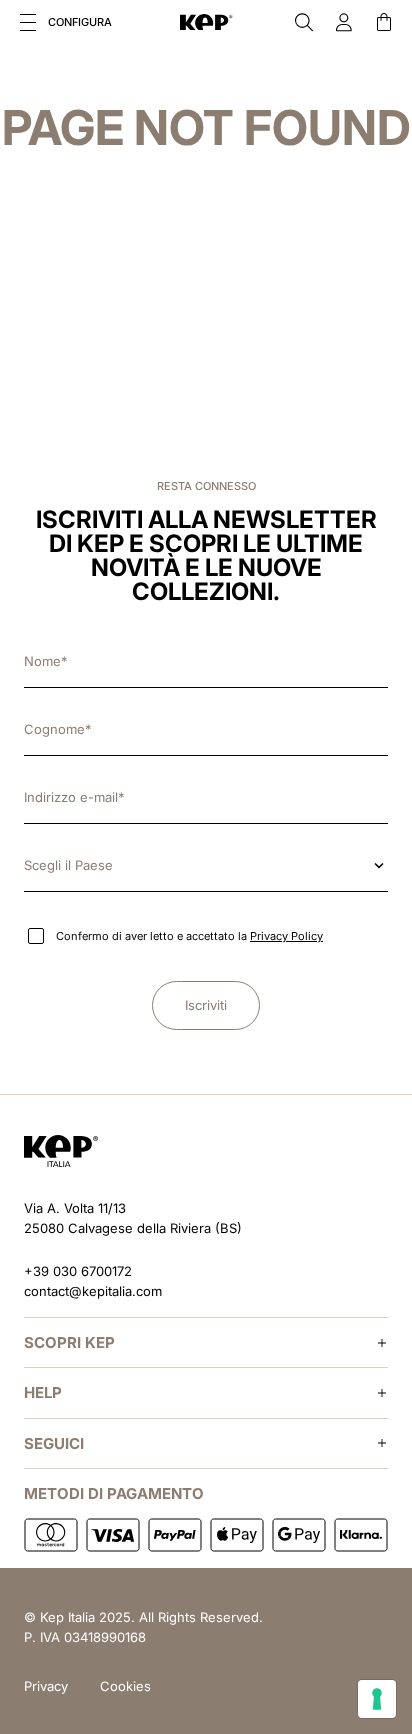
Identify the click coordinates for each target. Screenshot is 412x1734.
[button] (28, 22)
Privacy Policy (286, 936)
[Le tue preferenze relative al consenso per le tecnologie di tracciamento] (377, 1699)
